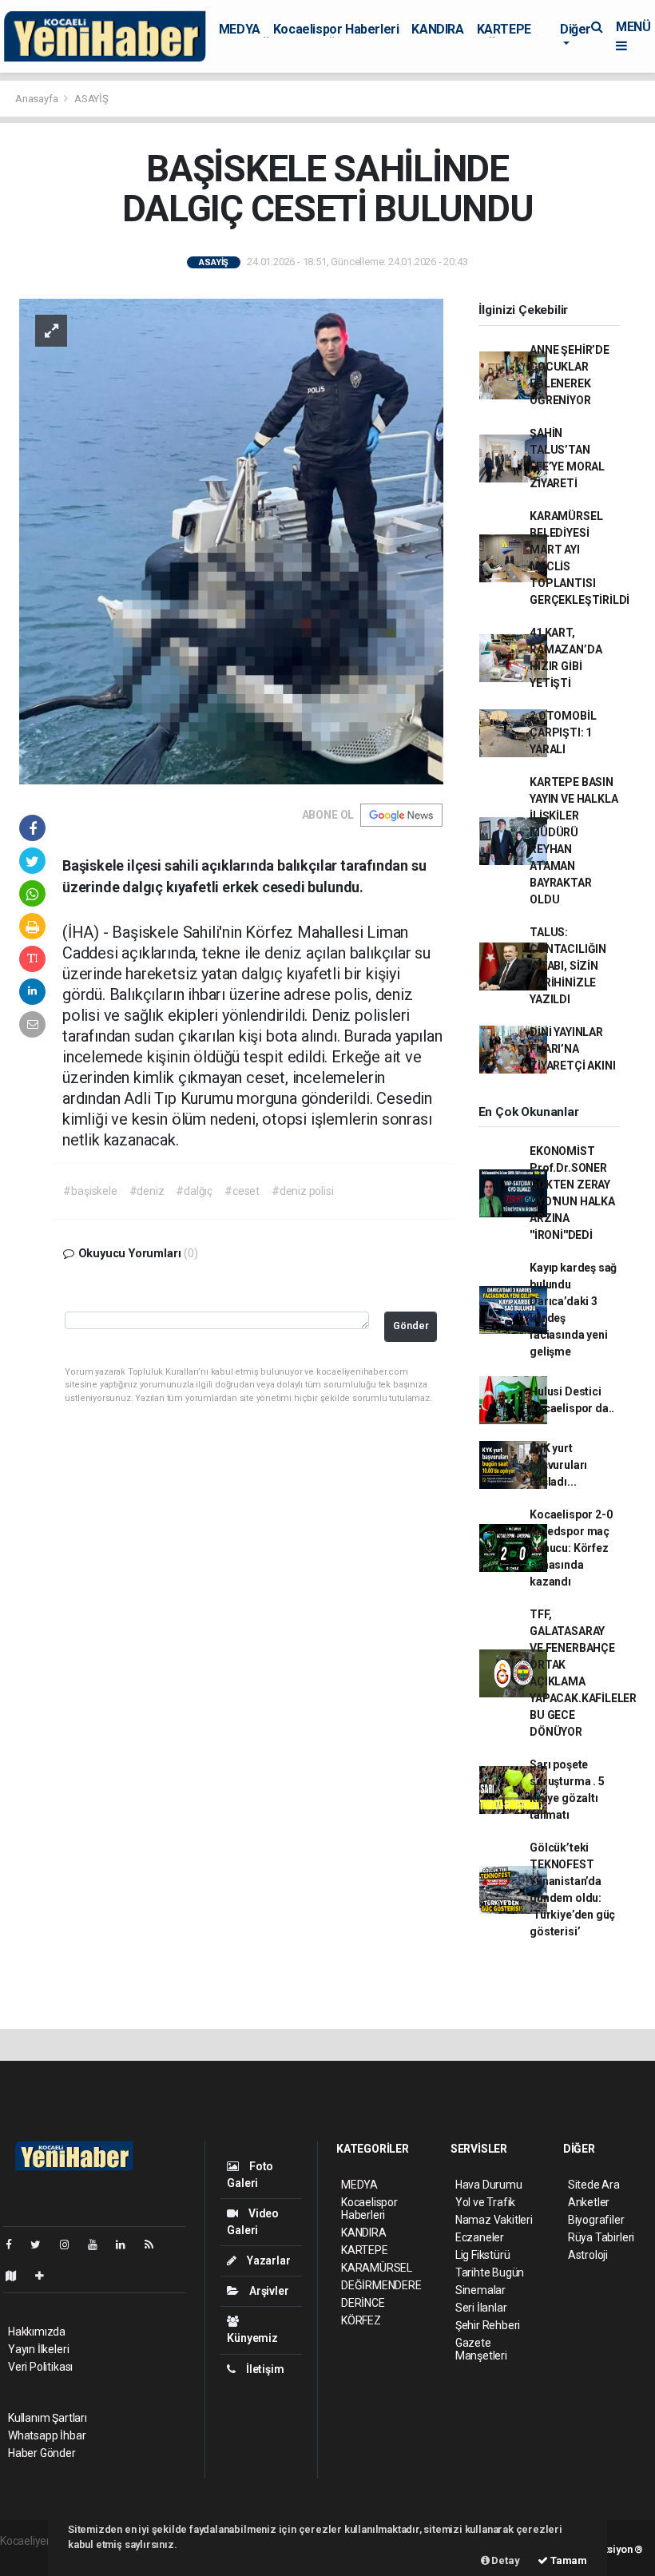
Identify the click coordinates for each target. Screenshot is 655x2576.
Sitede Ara (594, 2185)
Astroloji (588, 2255)
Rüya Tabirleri (601, 2237)
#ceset (242, 1191)
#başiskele (90, 1191)
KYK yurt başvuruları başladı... (558, 1465)
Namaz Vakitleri (494, 2220)
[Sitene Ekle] (46, 2276)
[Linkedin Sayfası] (127, 2245)
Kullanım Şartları (48, 2418)
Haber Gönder (42, 2453)
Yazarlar (267, 2260)
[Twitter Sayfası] (42, 2245)
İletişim (264, 2369)
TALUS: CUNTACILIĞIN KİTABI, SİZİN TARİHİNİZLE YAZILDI (568, 966)
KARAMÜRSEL (377, 2268)
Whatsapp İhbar (47, 2435)
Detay (505, 2560)
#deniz (147, 1191)
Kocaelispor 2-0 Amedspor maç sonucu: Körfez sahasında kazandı (571, 1548)
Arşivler (268, 2291)
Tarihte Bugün (490, 2272)
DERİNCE (363, 2303)
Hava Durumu (489, 2185)
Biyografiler (596, 2220)
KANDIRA (437, 29)
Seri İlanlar (481, 2308)
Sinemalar (480, 2290)
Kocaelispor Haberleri (336, 29)
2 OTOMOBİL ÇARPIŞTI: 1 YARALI (563, 732)
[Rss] (155, 2245)
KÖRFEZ (361, 2320)
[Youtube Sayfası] (99, 2245)
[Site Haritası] (18, 2276)
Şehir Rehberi (488, 2325)
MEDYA (240, 29)
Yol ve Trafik (486, 2202)
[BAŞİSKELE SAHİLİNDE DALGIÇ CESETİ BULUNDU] (231, 540)
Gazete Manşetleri (481, 2349)
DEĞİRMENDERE (381, 2285)
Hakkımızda (37, 2332)
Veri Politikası (40, 2367)
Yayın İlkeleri (38, 2349)
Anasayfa (38, 99)
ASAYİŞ (91, 99)
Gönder (411, 1326)
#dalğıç (194, 1191)
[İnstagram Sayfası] (71, 2245)
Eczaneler (480, 2237)
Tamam (568, 2560)
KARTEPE (504, 29)
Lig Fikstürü (483, 2255)
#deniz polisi (303, 1191)
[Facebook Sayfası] (15, 2245)
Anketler (589, 2202)
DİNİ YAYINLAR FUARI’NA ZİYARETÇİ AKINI (572, 1049)
